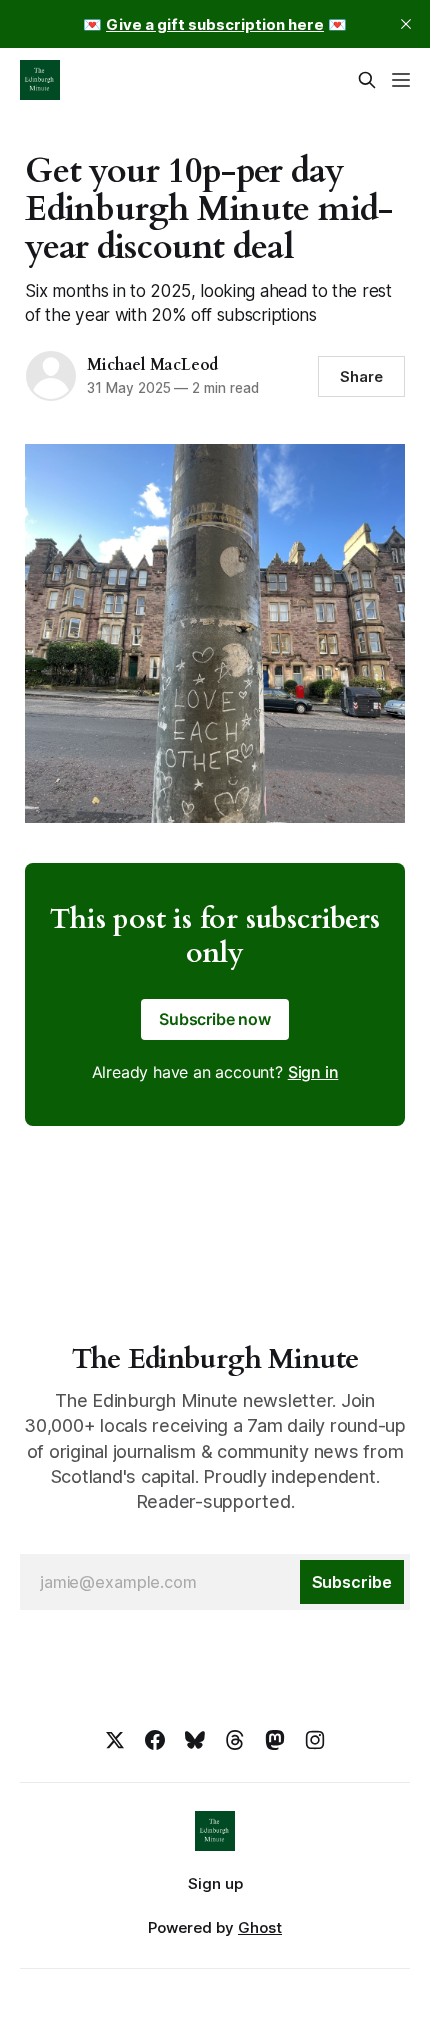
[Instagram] (315, 1740)
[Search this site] (367, 80)
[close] (406, 24)
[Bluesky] (195, 1740)
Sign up (215, 1883)
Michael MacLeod (152, 365)
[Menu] (401, 80)
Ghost (260, 1927)
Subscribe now (215, 1019)
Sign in (313, 1072)
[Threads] (235, 1740)
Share (361, 376)
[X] (115, 1740)
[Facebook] (155, 1740)
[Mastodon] (275, 1740)
